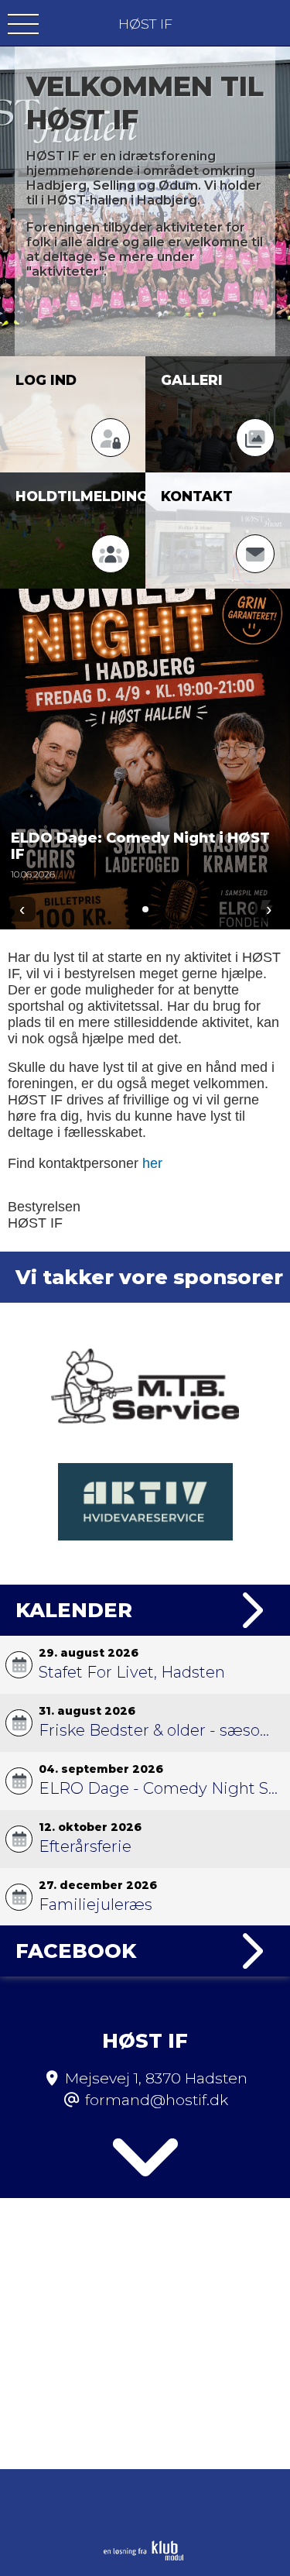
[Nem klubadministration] (143, 2557)
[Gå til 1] (145, 909)
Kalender (74, 1610)
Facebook (76, 1951)
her (152, 1163)
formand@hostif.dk (157, 2100)
